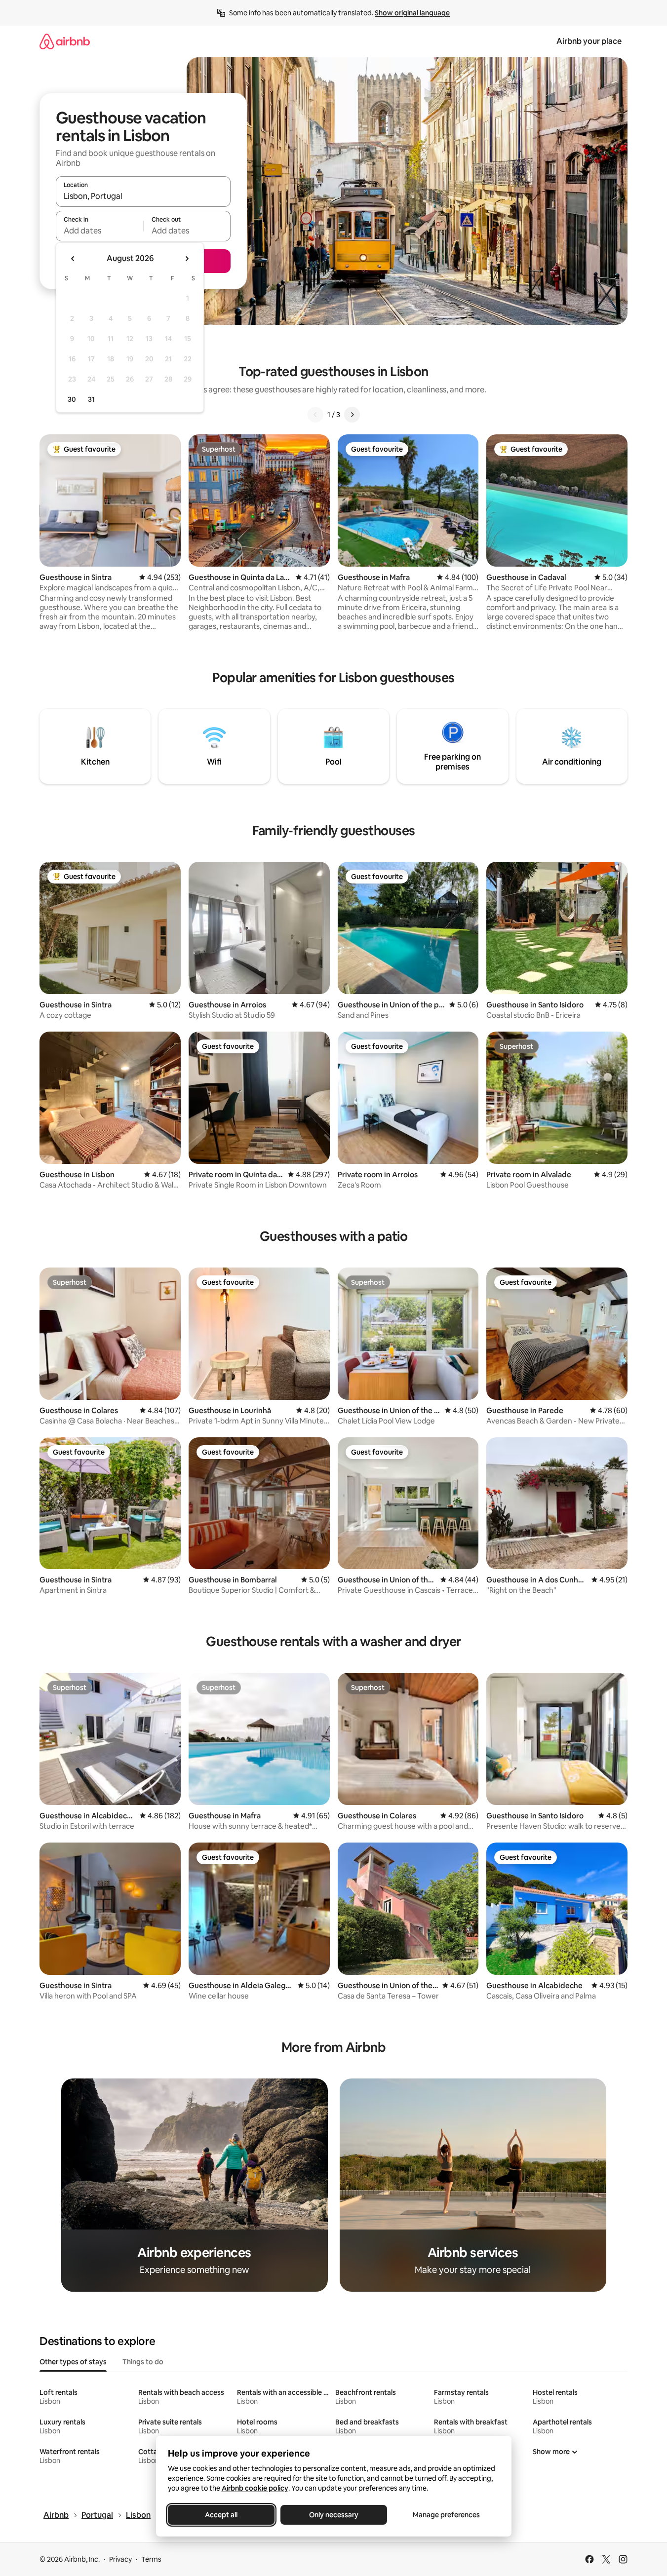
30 (72, 399)
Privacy (120, 2559)
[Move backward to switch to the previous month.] (73, 259)
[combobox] (143, 196)
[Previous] (315, 415)
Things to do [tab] (143, 2362)
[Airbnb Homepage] (65, 41)
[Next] (352, 415)
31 (91, 399)
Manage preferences (446, 2515)
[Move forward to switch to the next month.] (187, 259)
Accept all (221, 2515)
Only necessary (334, 2515)
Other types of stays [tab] (73, 2362)
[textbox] (99, 231)
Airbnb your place (589, 41)
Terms (151, 2559)
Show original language (412, 13)
